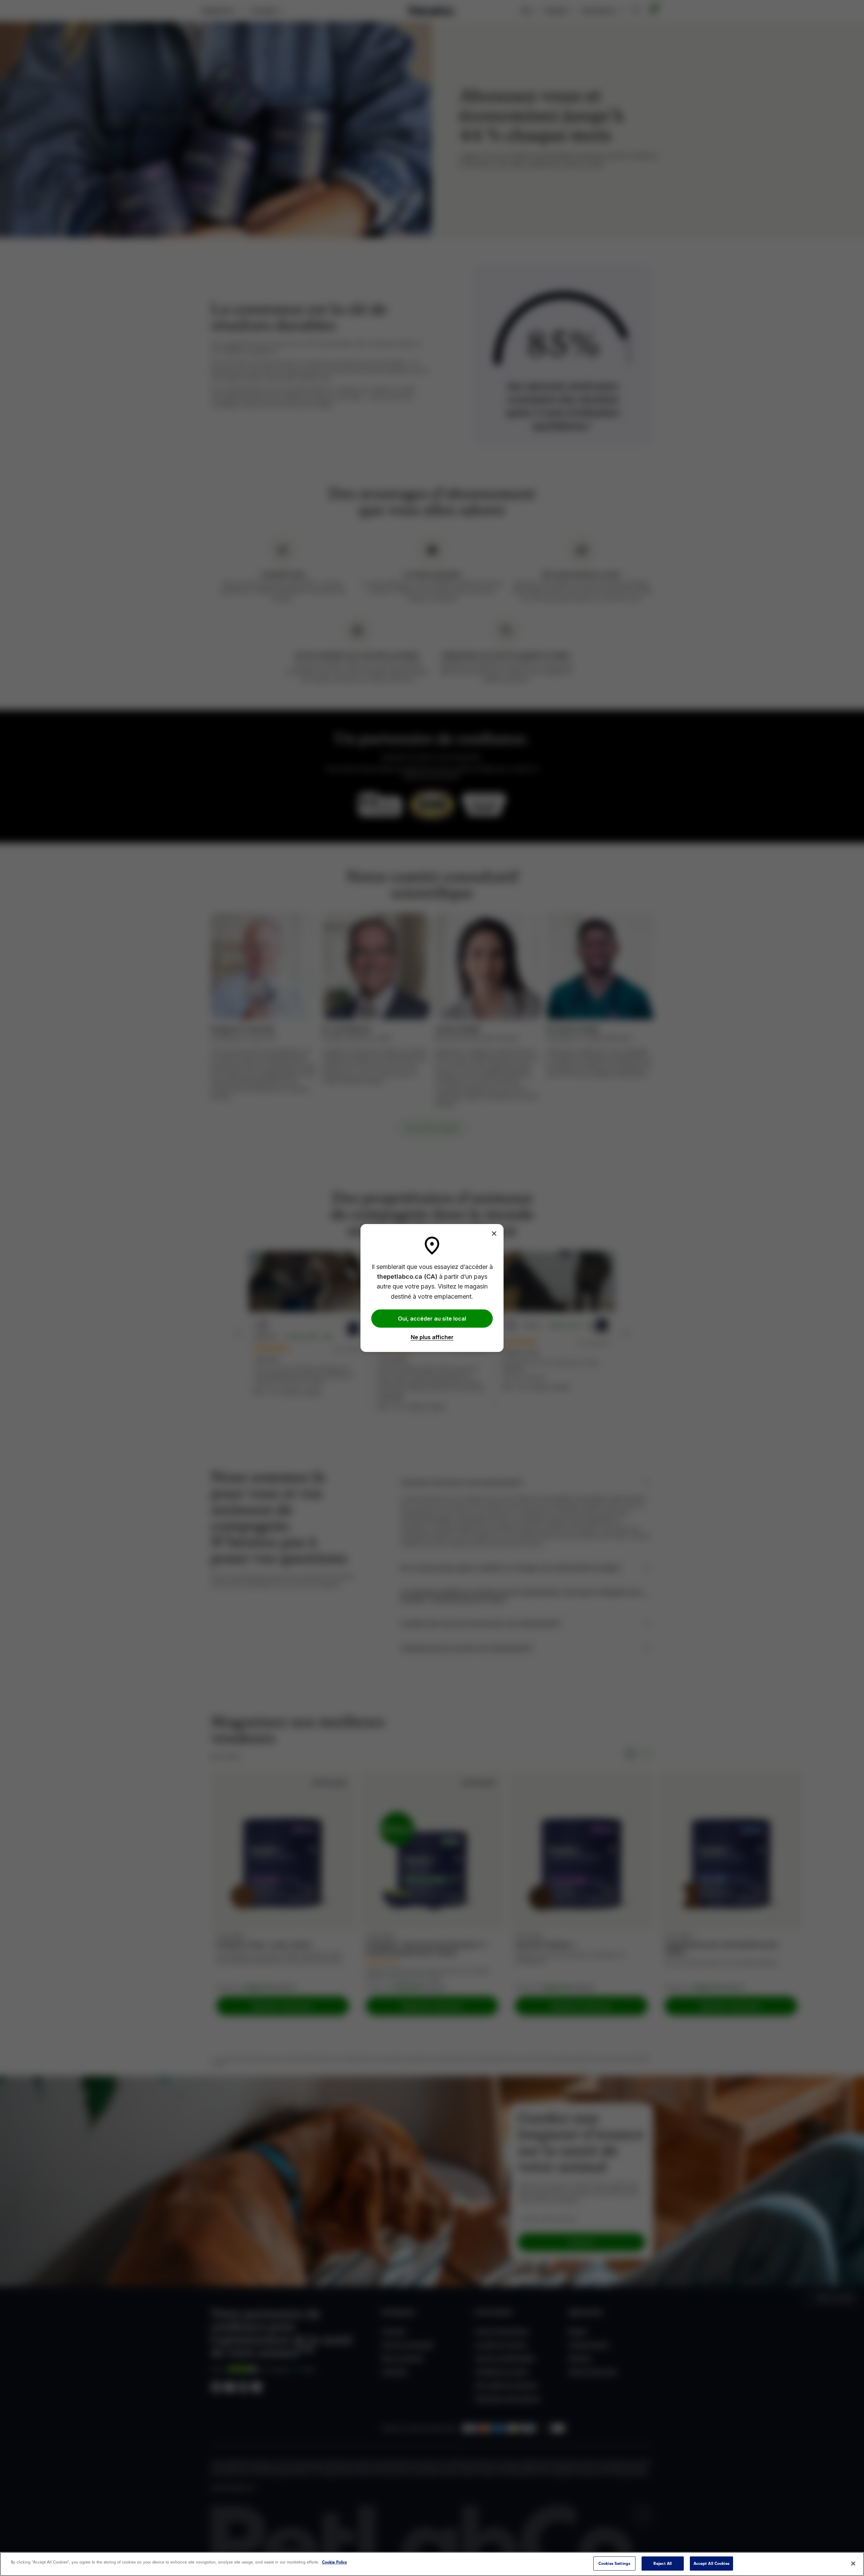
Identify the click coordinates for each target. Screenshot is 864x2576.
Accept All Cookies (711, 2563)
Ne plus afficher (432, 1337)
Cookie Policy (334, 2562)
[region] (432, 2564)
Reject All (663, 2563)
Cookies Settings (614, 2563)
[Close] (494, 1233)
